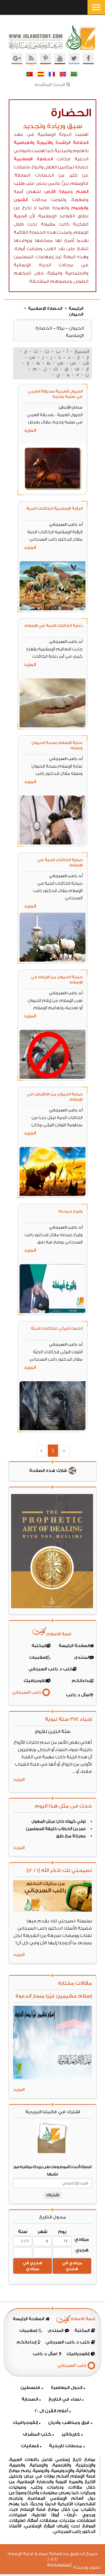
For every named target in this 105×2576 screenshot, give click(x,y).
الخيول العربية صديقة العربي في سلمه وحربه (55, 394)
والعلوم (80, 208)
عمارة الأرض (57, 192)
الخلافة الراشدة (72, 143)
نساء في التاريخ (65, 2399)
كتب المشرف (37, 2434)
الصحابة (30, 2399)
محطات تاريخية (65, 2446)
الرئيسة (76, 309)
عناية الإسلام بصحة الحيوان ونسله (57, 745)
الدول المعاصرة (66, 2388)
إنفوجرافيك (25, 2423)
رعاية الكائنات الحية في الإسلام (54, 625)
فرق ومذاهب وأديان (69, 2423)
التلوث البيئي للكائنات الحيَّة (57, 1328)
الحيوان (76, 314)
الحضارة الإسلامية (33, 159)
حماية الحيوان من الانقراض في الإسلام (55, 1097)
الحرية (20, 216)
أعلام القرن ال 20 (51, 2411)
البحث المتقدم (50, 85)
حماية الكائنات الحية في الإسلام (60, 862)
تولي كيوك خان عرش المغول (59, 1822)
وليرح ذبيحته (70, 1211)
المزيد (30, 430)
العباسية (23, 143)
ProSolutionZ (63, 2565)
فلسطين (30, 2388)
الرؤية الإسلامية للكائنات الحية (54, 508)
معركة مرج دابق (71, 1836)
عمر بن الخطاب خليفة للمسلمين (56, 1829)
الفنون (21, 200)
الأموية (44, 143)
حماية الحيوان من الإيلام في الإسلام (57, 980)
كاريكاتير (71, 2434)
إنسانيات (30, 2446)
